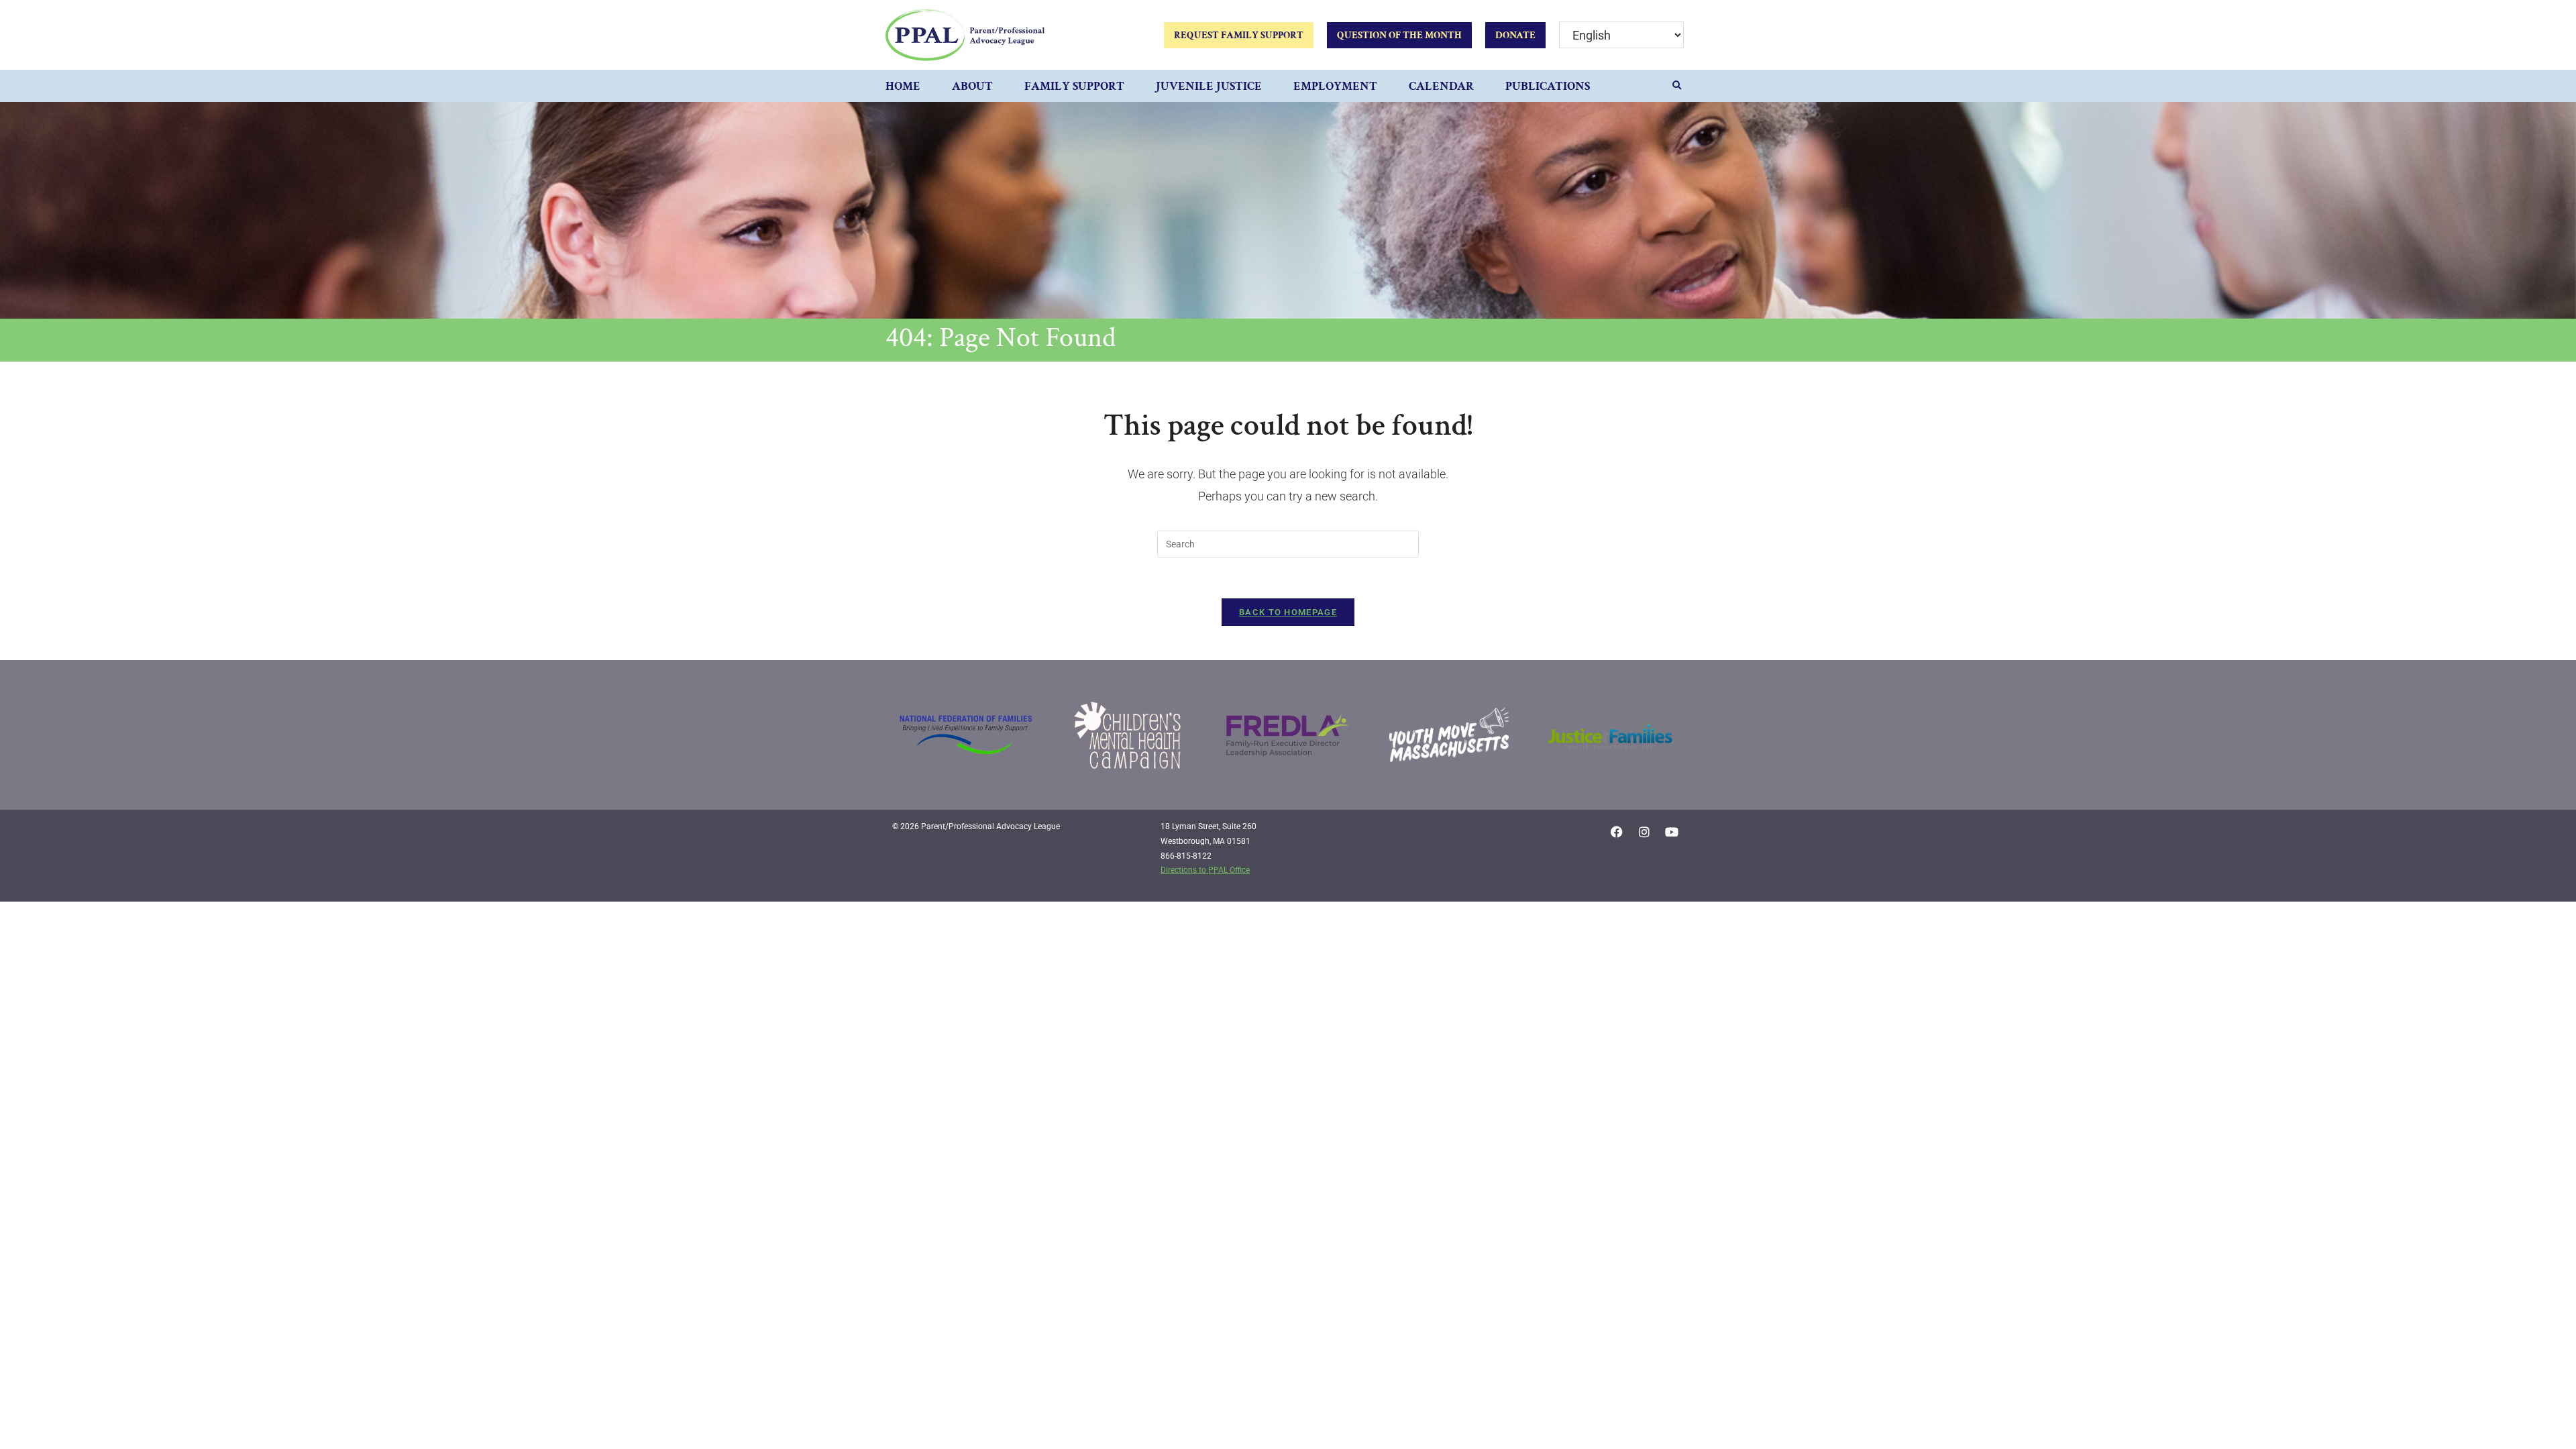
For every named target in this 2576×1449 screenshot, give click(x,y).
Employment (1335, 86)
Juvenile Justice (1209, 86)
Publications (1548, 86)
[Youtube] (1672, 832)
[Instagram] (1644, 832)
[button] (1677, 86)
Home (903, 86)
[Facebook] (1617, 832)
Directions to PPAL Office (1205, 870)
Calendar (1441, 86)
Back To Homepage (1288, 612)
